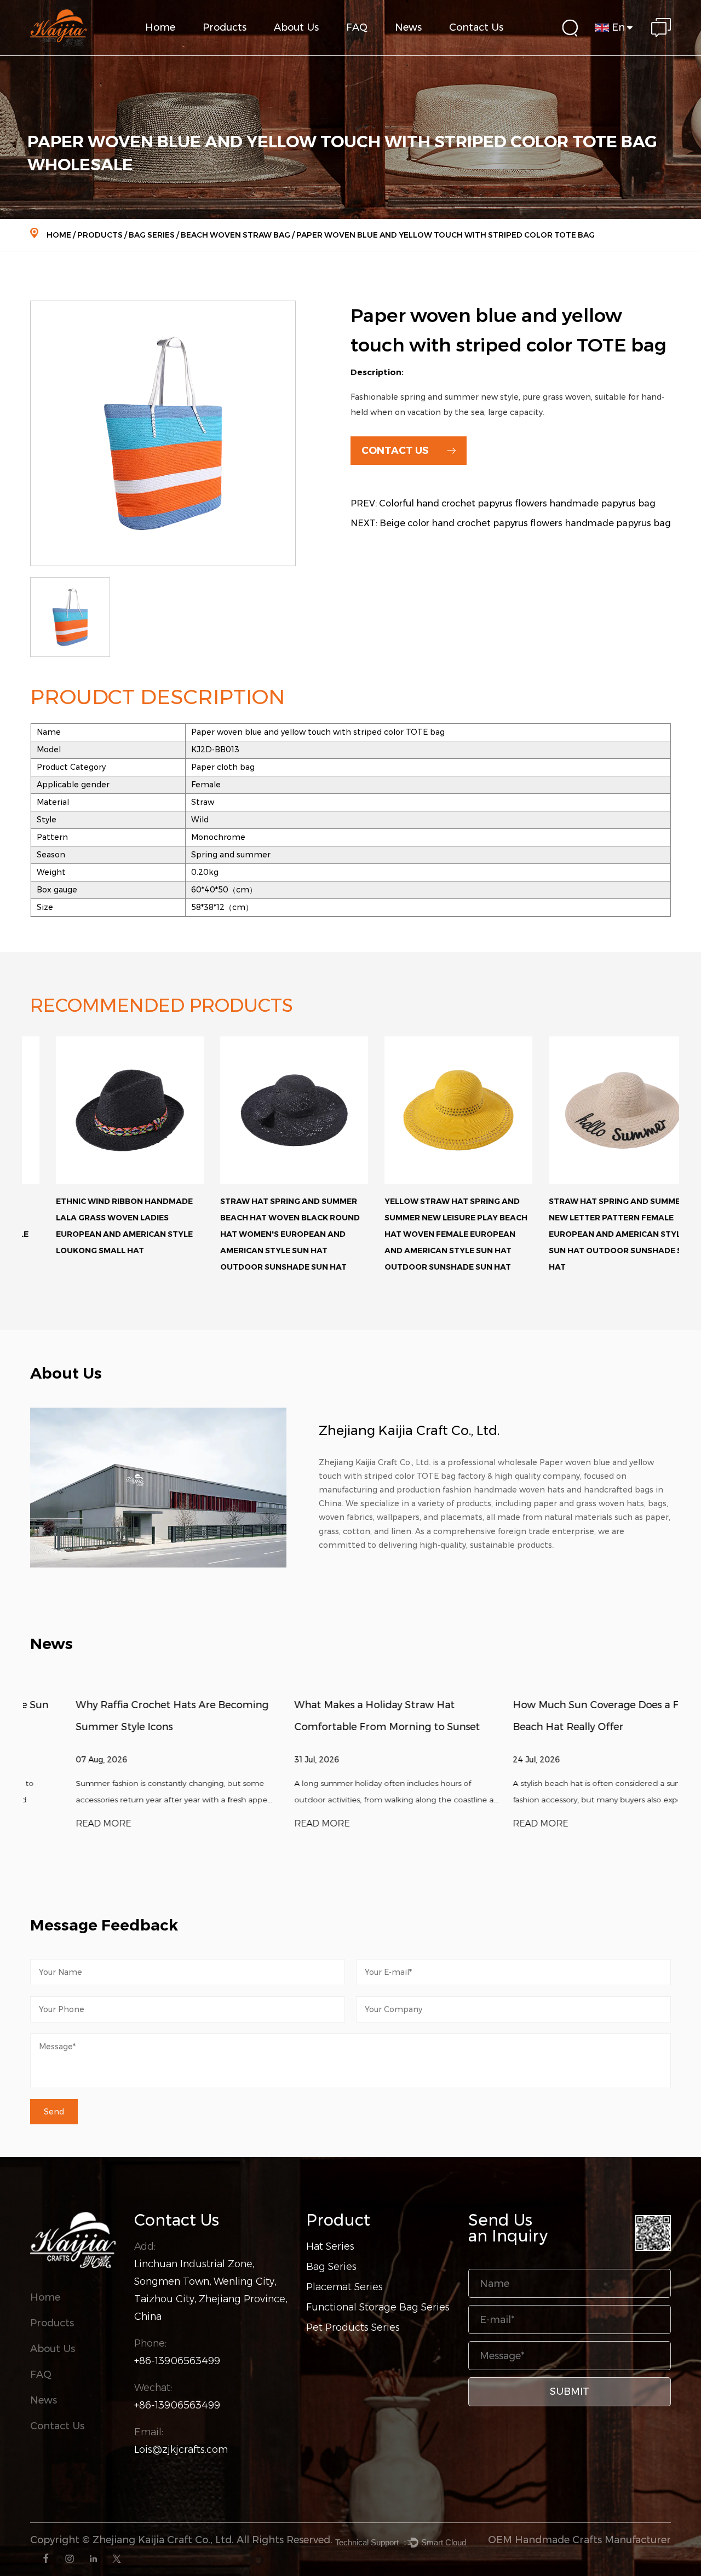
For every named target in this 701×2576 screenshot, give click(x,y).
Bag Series (152, 235)
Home (160, 27)
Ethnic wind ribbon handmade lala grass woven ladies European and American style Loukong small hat (99, 1226)
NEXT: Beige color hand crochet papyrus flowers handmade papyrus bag (511, 523)
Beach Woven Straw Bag (235, 235)
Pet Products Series (353, 2327)
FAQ (357, 27)
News (408, 27)
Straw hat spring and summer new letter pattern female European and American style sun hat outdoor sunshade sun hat (596, 1234)
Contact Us (476, 27)
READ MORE (58, 1823)
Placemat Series (344, 2287)
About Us (296, 27)
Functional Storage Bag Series (244, 49)
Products (225, 27)
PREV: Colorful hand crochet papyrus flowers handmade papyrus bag (503, 503)
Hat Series (330, 2246)
